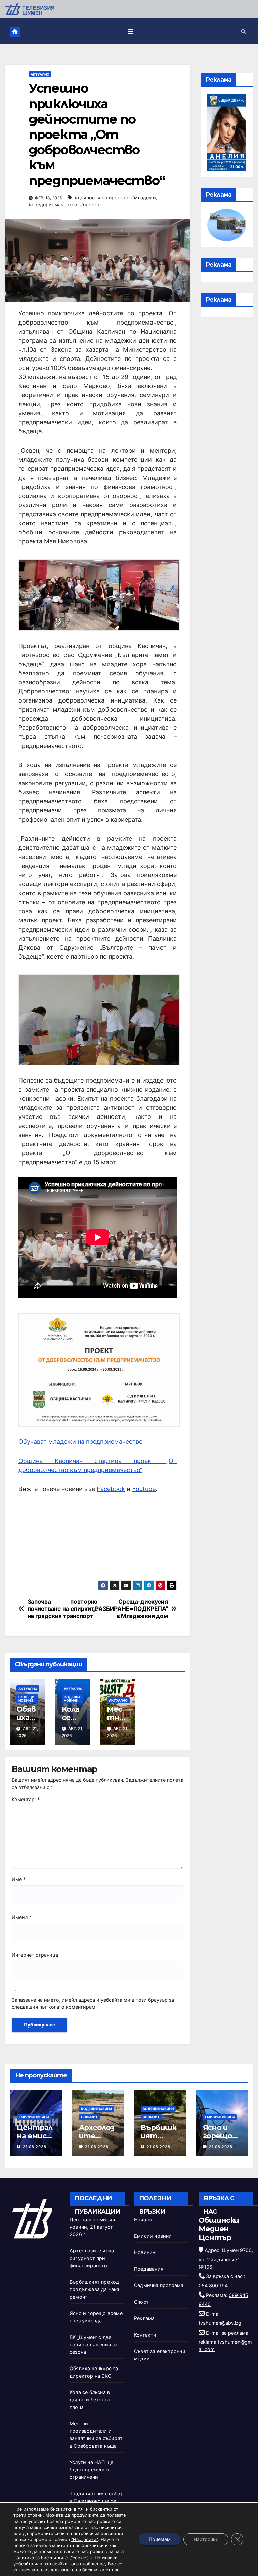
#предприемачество (53, 205)
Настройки (206, 2539)
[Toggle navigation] (130, 31)
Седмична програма (159, 2285)
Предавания (149, 2269)
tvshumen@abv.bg (220, 2323)
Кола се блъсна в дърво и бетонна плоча (90, 2400)
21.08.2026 (35, 2147)
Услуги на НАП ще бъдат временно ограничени (91, 2470)
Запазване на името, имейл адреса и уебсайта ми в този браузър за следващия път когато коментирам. (93, 2003)
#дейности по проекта (101, 198)
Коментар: (26, 1799)
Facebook (111, 1489)
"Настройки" (85, 2539)
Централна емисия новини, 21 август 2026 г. (92, 2227)
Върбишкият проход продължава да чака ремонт (95, 2289)
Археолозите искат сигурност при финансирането (93, 2258)
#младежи (143, 198)
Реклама (144, 2318)
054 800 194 (213, 2286)
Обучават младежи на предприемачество (81, 1442)
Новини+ (89, 2117)
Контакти (145, 2335)
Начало (143, 2219)
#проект (90, 205)
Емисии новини (34, 2117)
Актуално (40, 74)
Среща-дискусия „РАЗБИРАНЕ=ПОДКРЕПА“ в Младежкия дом (141, 1609)
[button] (243, 31)
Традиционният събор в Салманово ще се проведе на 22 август (97, 2501)
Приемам (160, 2539)
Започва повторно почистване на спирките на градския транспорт (63, 1609)
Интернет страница (35, 1955)
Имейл (21, 1917)
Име (19, 1879)
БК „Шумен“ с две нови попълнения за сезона (94, 2344)
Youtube (144, 1489)
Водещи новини (26, 1699)
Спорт (141, 2302)
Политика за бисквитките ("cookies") (53, 2558)
